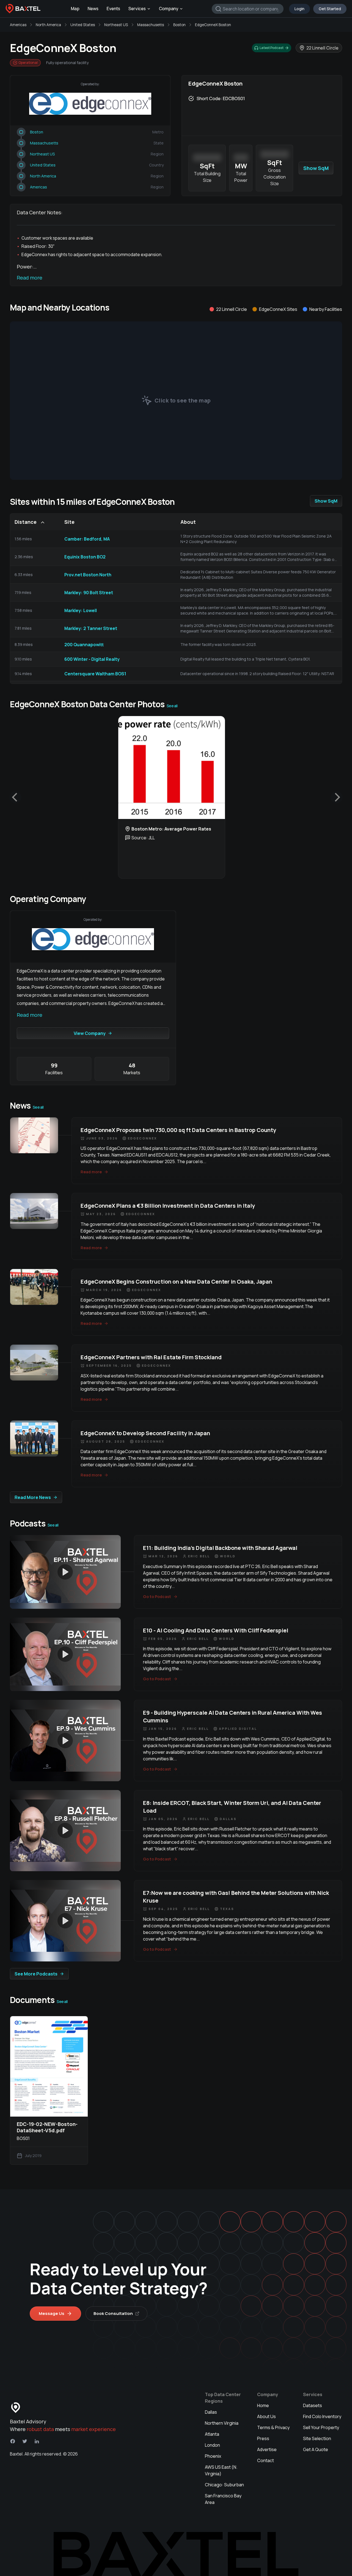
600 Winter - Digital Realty (92, 659)
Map (75, 9)
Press (263, 2438)
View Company (90, 1033)
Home (263, 2405)
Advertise (267, 2449)
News (93, 9)
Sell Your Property (321, 2427)
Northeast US (116, 25)
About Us (266, 2416)
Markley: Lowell (81, 610)
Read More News (33, 1497)
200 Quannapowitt (84, 645)
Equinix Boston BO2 (85, 557)
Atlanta (212, 2434)
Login (299, 9)
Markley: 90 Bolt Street (89, 593)
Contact (266, 2460)
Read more (30, 278)
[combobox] (248, 9)
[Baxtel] (23, 9)
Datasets (313, 2405)
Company (169, 9)
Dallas (211, 2412)
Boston (179, 25)
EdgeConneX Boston (213, 25)
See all (172, 706)
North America (48, 25)
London (212, 2445)
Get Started (330, 9)
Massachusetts (151, 25)
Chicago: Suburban (224, 2485)
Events (113, 9)
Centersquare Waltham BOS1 (95, 674)
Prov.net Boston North (88, 575)
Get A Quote (316, 2449)
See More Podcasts (36, 1974)
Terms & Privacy (273, 2427)
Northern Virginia (222, 2423)
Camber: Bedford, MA (87, 539)
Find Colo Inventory (322, 2416)
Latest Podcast (272, 48)
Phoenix (213, 2456)
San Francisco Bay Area (223, 2499)
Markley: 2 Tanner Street (91, 628)
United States (83, 25)
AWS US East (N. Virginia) (221, 2470)
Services (137, 9)
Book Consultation (113, 2313)
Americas (18, 25)
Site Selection (317, 2438)
